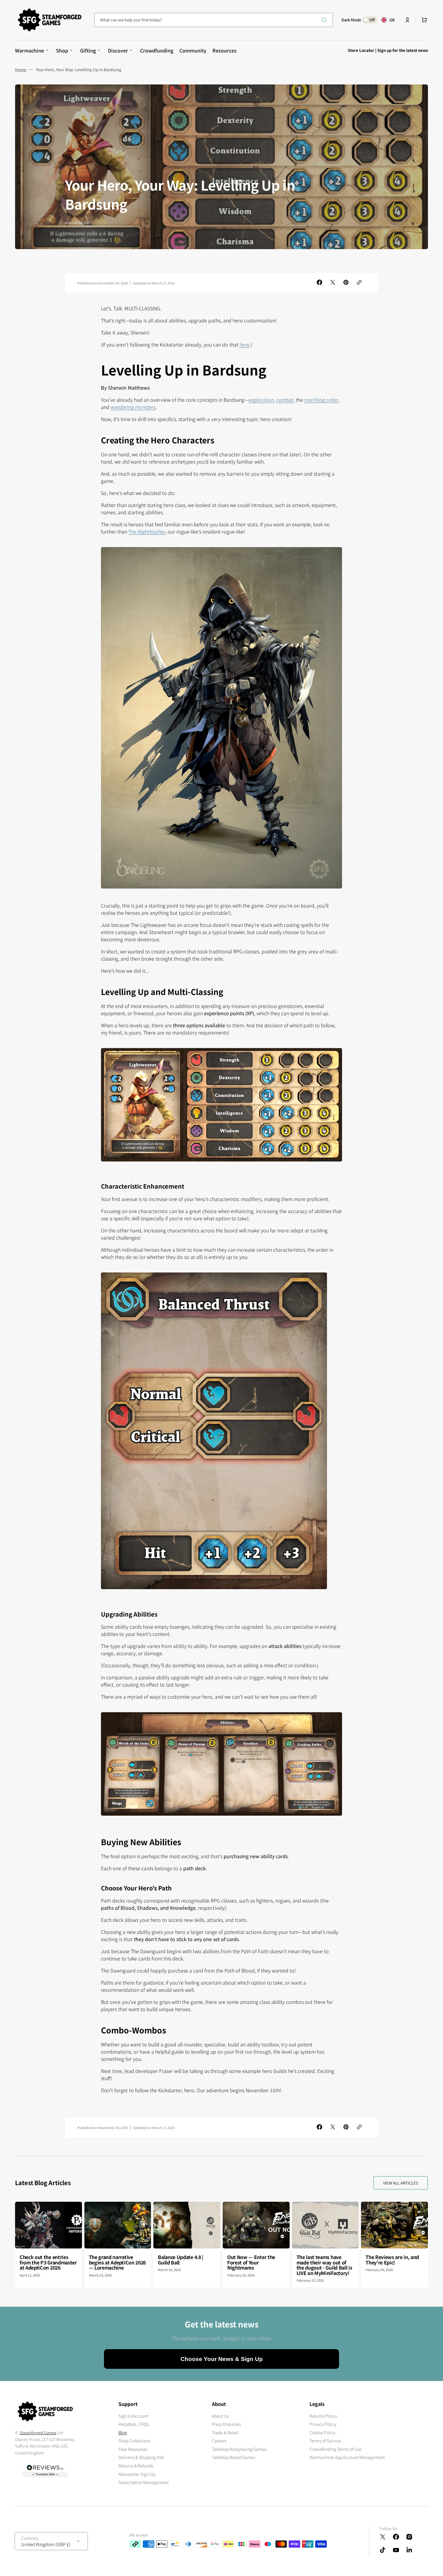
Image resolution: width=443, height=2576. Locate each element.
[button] (407, 20)
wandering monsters (133, 407)
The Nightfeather (147, 531)
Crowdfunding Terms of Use (336, 2449)
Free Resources (133, 2449)
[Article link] (49, 2245)
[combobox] (214, 20)
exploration (261, 400)
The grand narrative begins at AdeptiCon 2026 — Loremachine (117, 2262)
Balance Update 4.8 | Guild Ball (181, 2260)
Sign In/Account (133, 2416)
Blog (123, 2432)
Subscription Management (144, 2482)
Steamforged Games (38, 2433)
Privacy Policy (323, 2424)
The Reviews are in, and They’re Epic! (392, 2260)
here (245, 344)
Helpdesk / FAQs (134, 2424)
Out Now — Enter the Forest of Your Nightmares (251, 2262)
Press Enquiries (226, 2424)
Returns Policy (323, 2416)
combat (285, 400)
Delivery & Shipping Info (141, 2457)
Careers (219, 2441)
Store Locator (361, 50)
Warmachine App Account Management (347, 2457)
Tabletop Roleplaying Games (239, 2449)
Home (21, 70)
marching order (321, 400)
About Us (220, 2416)
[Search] (325, 20)
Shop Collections (134, 2441)
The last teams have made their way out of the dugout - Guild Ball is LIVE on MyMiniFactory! (324, 2265)
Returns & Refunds (136, 2466)
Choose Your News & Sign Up (222, 2359)
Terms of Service (325, 2441)
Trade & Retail (225, 2432)
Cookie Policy (322, 2432)
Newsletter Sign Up (137, 2474)
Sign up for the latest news (403, 50)
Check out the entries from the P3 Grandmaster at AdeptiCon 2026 (48, 2262)
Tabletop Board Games (234, 2457)
